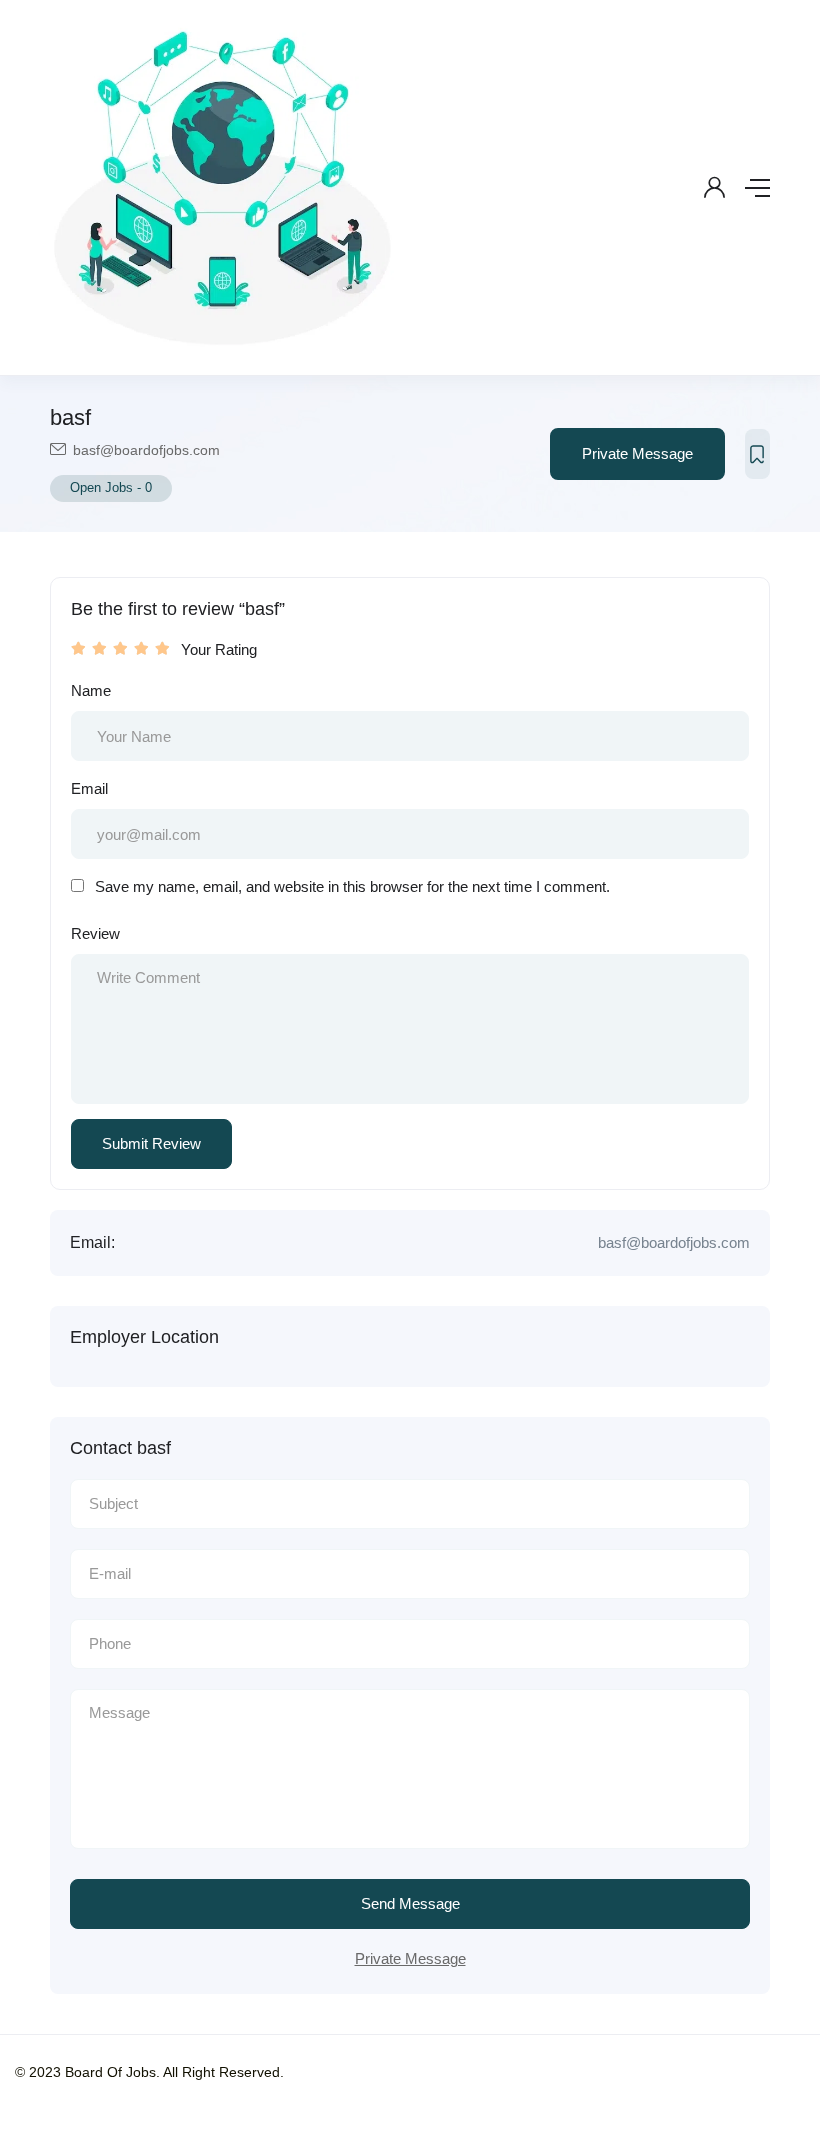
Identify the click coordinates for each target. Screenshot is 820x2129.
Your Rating (219, 649)
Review (95, 933)
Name (91, 690)
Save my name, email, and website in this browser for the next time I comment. (352, 886)
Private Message (637, 453)
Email (89, 788)
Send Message (410, 1903)
